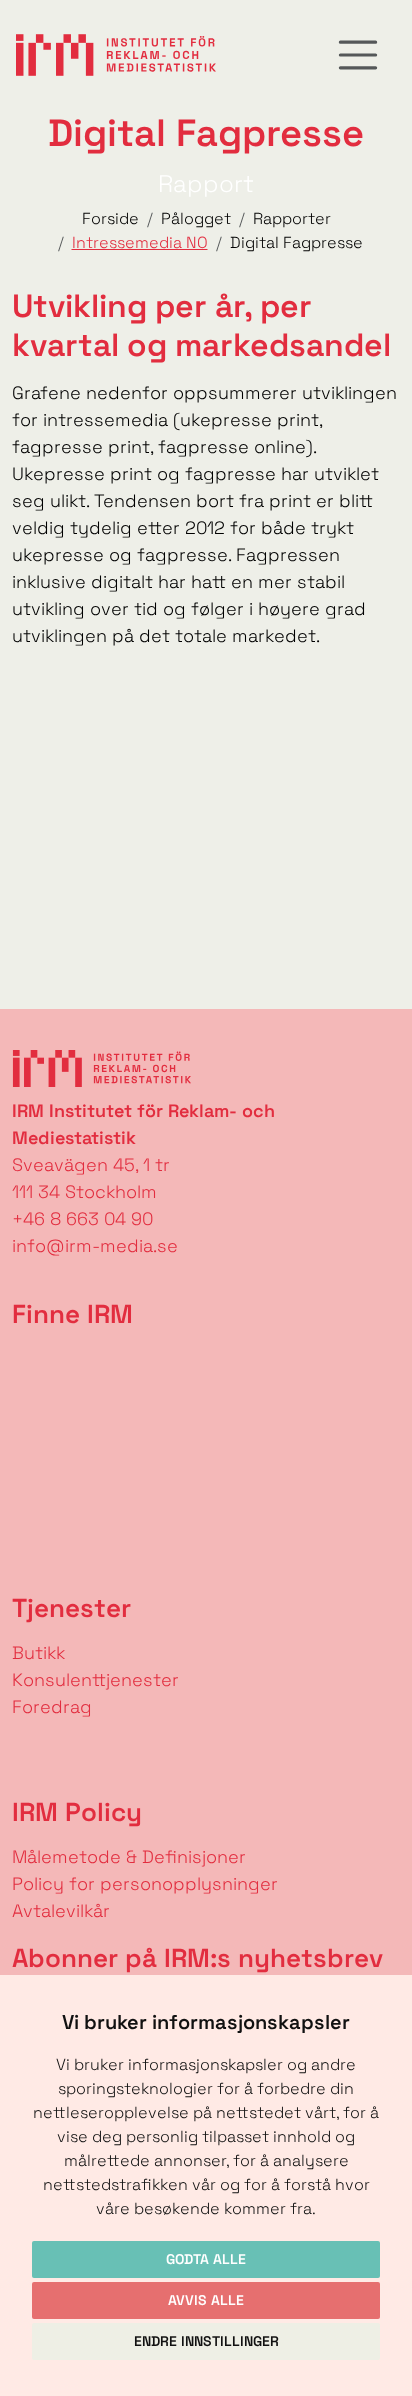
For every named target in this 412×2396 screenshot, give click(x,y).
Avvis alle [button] (206, 2300)
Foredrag (52, 1706)
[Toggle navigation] (358, 55)
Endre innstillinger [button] (206, 2341)
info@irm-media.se (95, 1245)
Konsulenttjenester (95, 1679)
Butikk (38, 1652)
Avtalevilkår (61, 1910)
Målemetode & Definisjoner (129, 1856)
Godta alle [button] (206, 2259)
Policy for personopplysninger (145, 1883)
